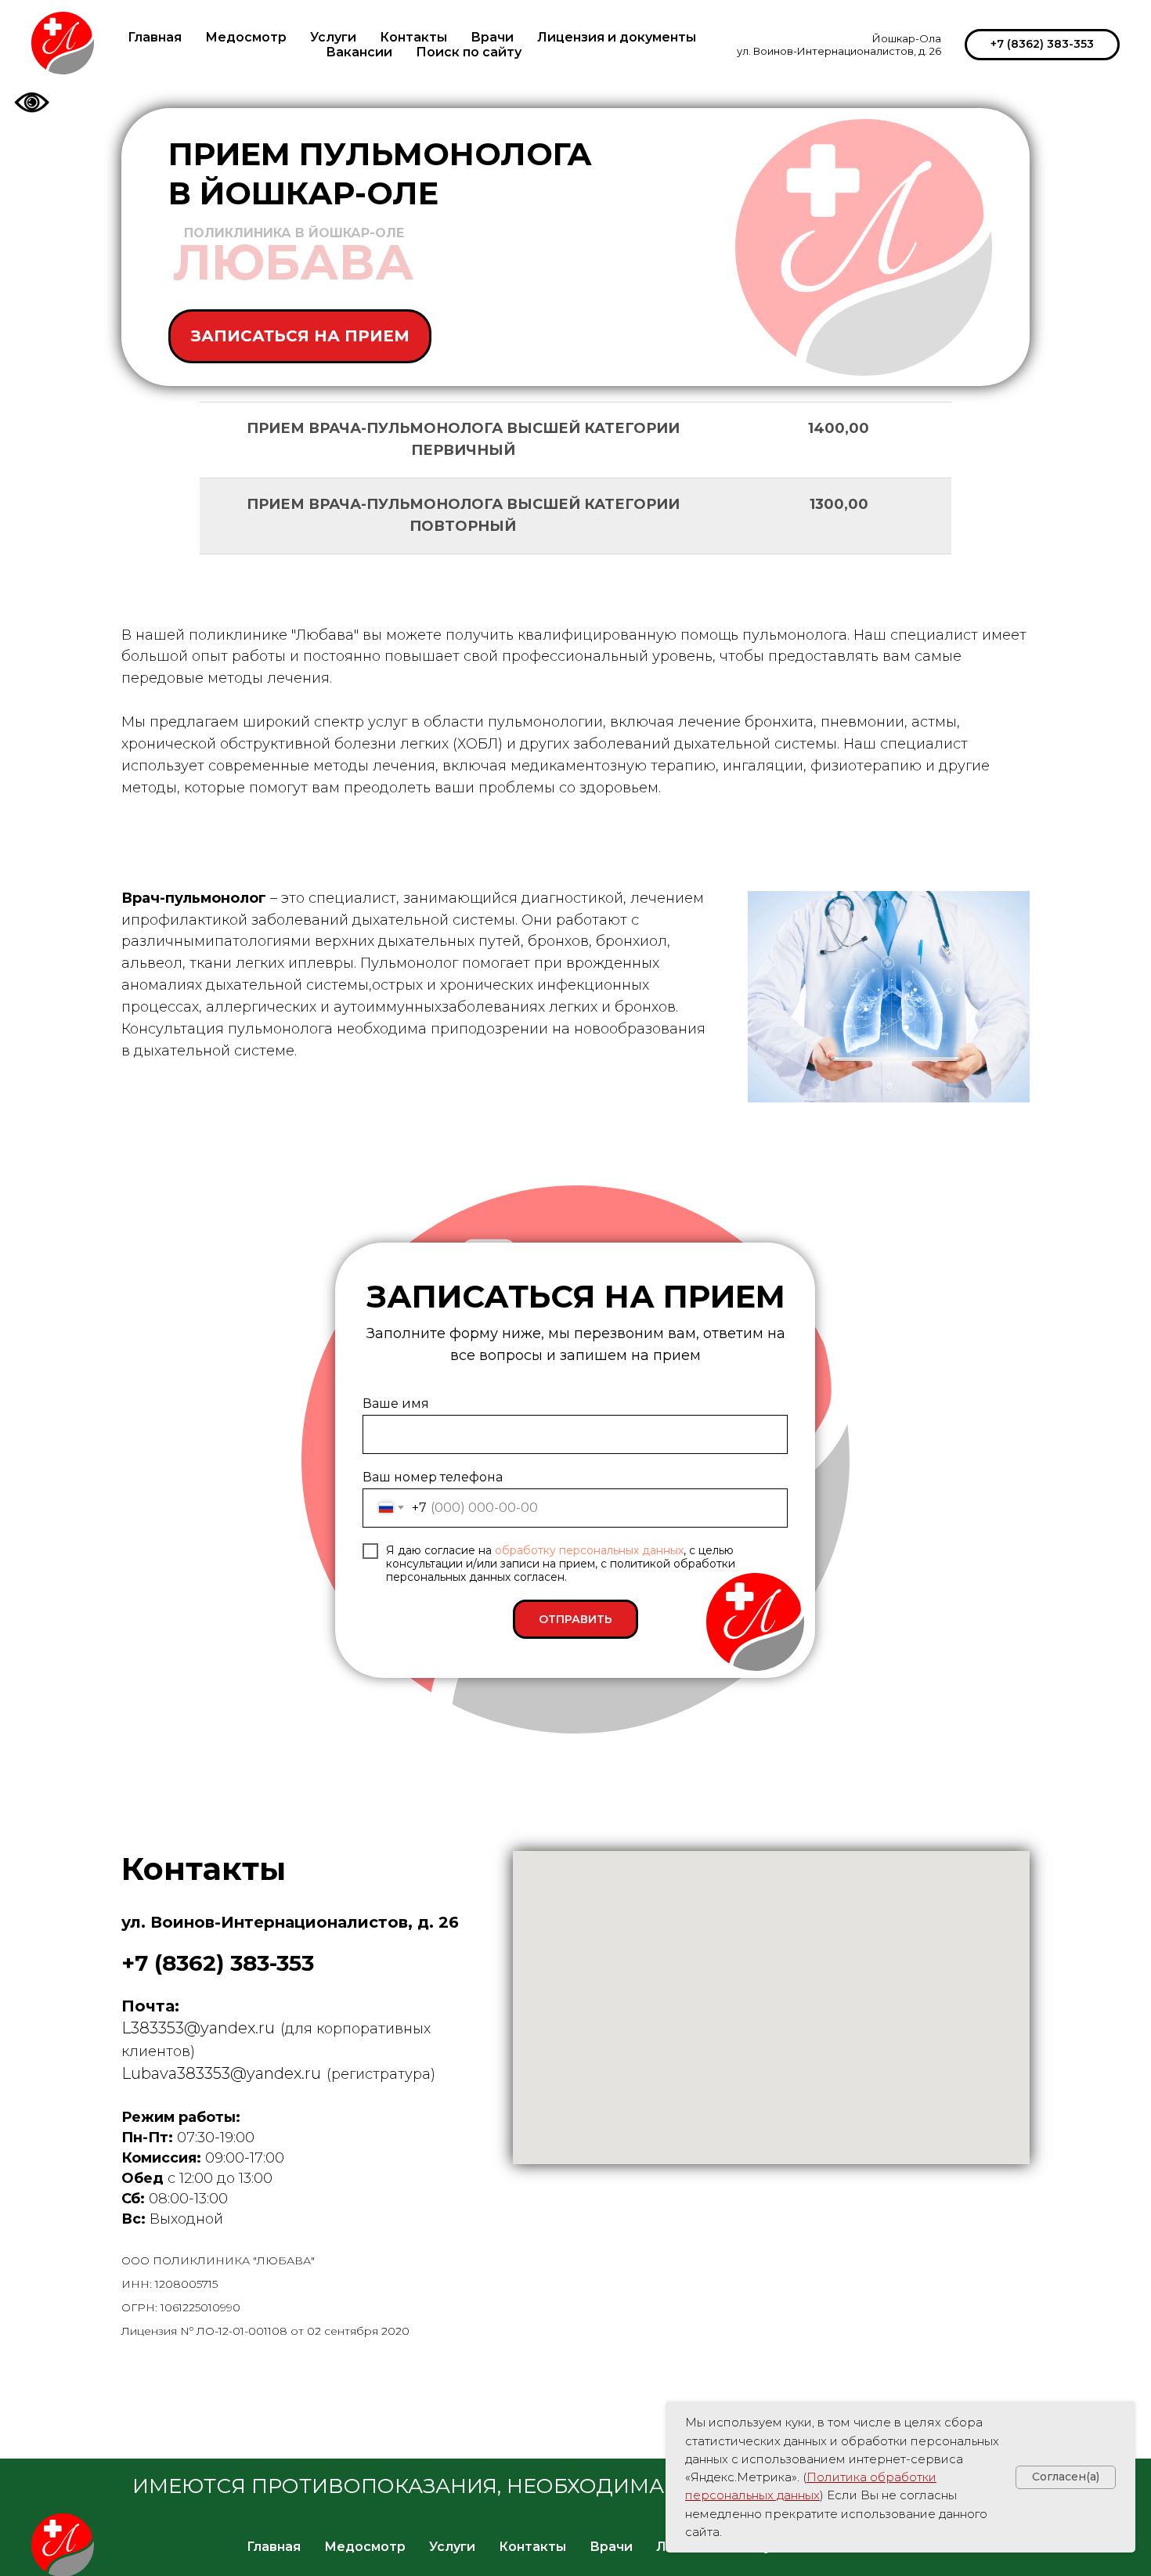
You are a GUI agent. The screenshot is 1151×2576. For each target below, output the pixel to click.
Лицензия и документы (617, 37)
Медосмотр (246, 37)
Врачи (492, 37)
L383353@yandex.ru (198, 2028)
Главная (155, 37)
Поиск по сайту (469, 52)
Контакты (413, 37)
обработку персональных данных (589, 1550)
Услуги (333, 37)
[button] (300, 336)
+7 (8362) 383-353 (218, 1963)
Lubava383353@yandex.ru (221, 2073)
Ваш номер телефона (433, 1477)
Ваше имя (396, 1403)
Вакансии (359, 52)
